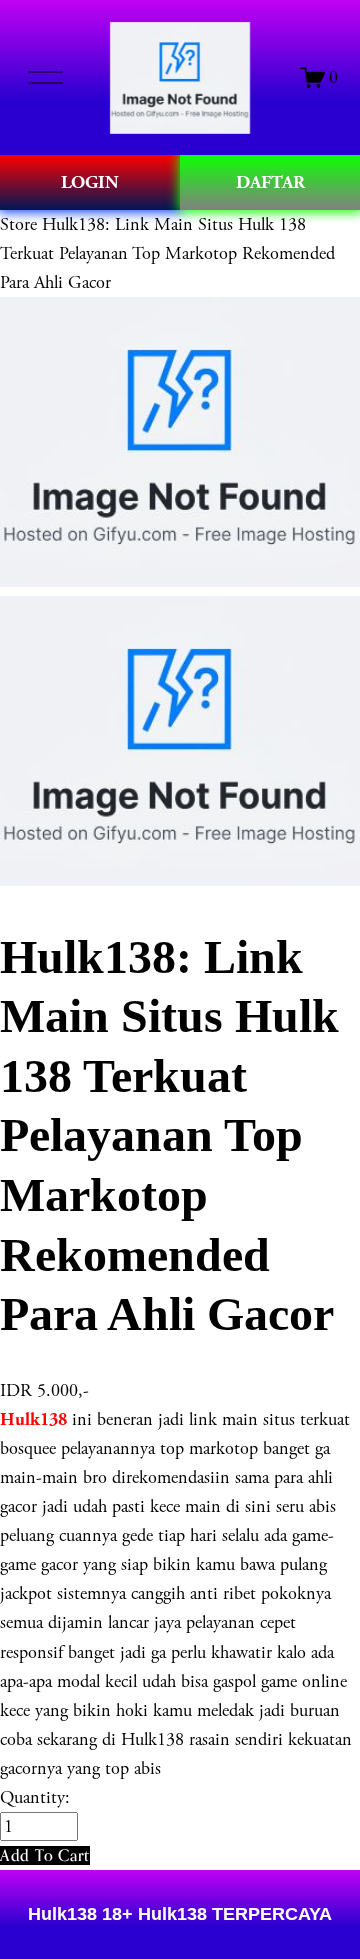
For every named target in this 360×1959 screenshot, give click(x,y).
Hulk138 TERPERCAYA (232, 1914)
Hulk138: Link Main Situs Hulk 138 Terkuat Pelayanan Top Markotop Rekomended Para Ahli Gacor (167, 253)
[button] (45, 1855)
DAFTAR (270, 182)
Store (18, 224)
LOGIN (90, 182)
